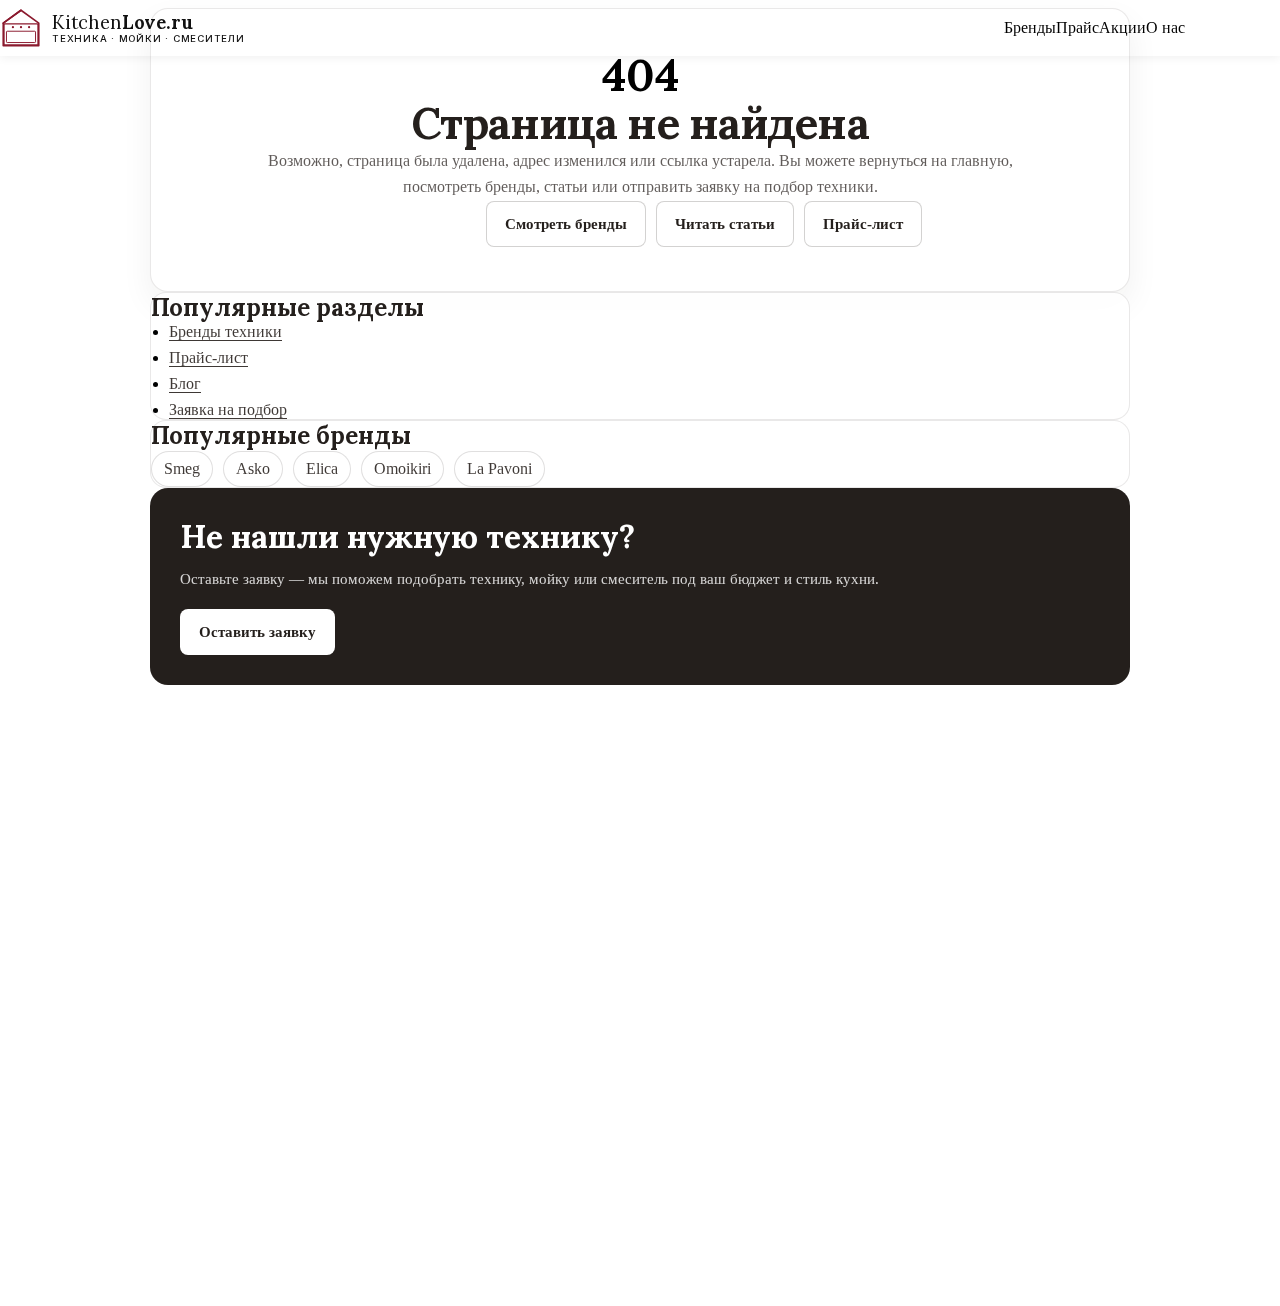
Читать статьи (725, 223)
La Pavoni (499, 468)
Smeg (182, 468)
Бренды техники (225, 331)
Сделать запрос (1232, 27)
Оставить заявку (257, 631)
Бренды (1030, 27)
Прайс (1077, 27)
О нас (1165, 27)
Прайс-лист (863, 223)
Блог (185, 383)
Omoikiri (402, 468)
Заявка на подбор (228, 409)
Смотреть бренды (566, 223)
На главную (417, 223)
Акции (1122, 27)
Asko (253, 468)
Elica (322, 468)
